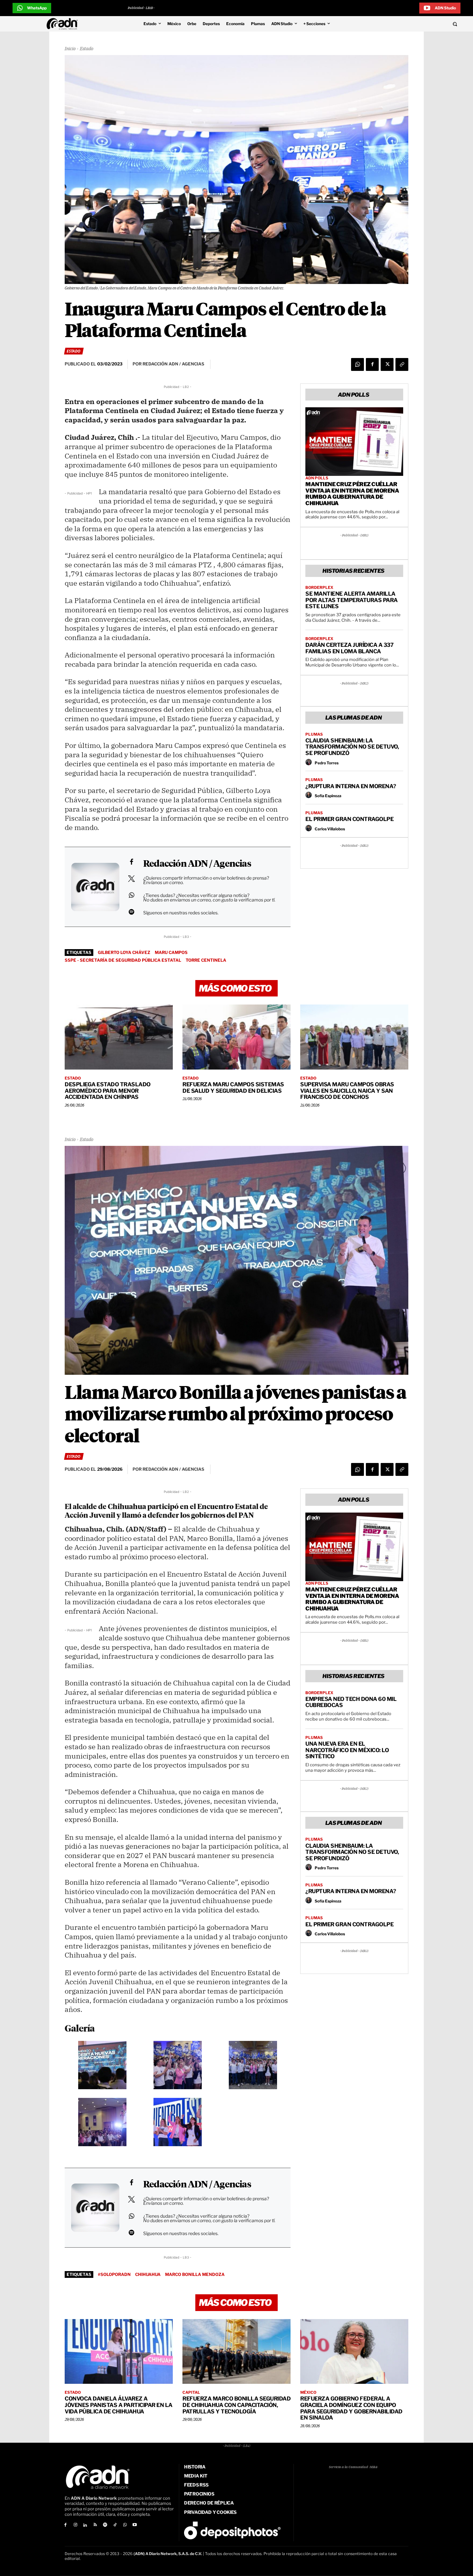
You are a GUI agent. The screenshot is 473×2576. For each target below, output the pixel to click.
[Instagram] (75, 2525)
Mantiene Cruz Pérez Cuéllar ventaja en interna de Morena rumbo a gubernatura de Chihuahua (352, 494)
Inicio (70, 49)
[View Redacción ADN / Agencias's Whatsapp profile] (131, 895)
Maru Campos (171, 952)
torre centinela (206, 960)
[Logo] (64, 24)
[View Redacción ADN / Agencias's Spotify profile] (131, 912)
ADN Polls (317, 478)
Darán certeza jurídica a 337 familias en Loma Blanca (349, 648)
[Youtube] (135, 2525)
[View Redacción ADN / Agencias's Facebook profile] (131, 862)
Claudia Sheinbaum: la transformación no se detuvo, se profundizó (352, 747)
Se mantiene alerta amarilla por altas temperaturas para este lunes (352, 600)
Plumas (314, 734)
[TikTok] (115, 2525)
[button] (411, 24)
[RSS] (95, 2525)
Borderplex (319, 588)
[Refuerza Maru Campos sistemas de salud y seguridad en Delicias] (236, 1037)
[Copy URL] (402, 364)
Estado (87, 49)
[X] (387, 364)
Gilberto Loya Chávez (124, 952)
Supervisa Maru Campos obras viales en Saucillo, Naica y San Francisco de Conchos (347, 1091)
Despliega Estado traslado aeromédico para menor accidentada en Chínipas (108, 1091)
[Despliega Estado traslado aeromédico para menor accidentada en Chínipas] (119, 1037)
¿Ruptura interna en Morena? (351, 786)
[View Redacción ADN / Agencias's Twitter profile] (131, 879)
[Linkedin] (85, 2525)
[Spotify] (105, 2525)
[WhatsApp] (357, 364)
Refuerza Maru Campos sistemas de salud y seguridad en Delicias (233, 1088)
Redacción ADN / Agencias (197, 864)
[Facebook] (372, 364)
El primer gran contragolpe (349, 819)
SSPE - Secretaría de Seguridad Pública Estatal (123, 960)
